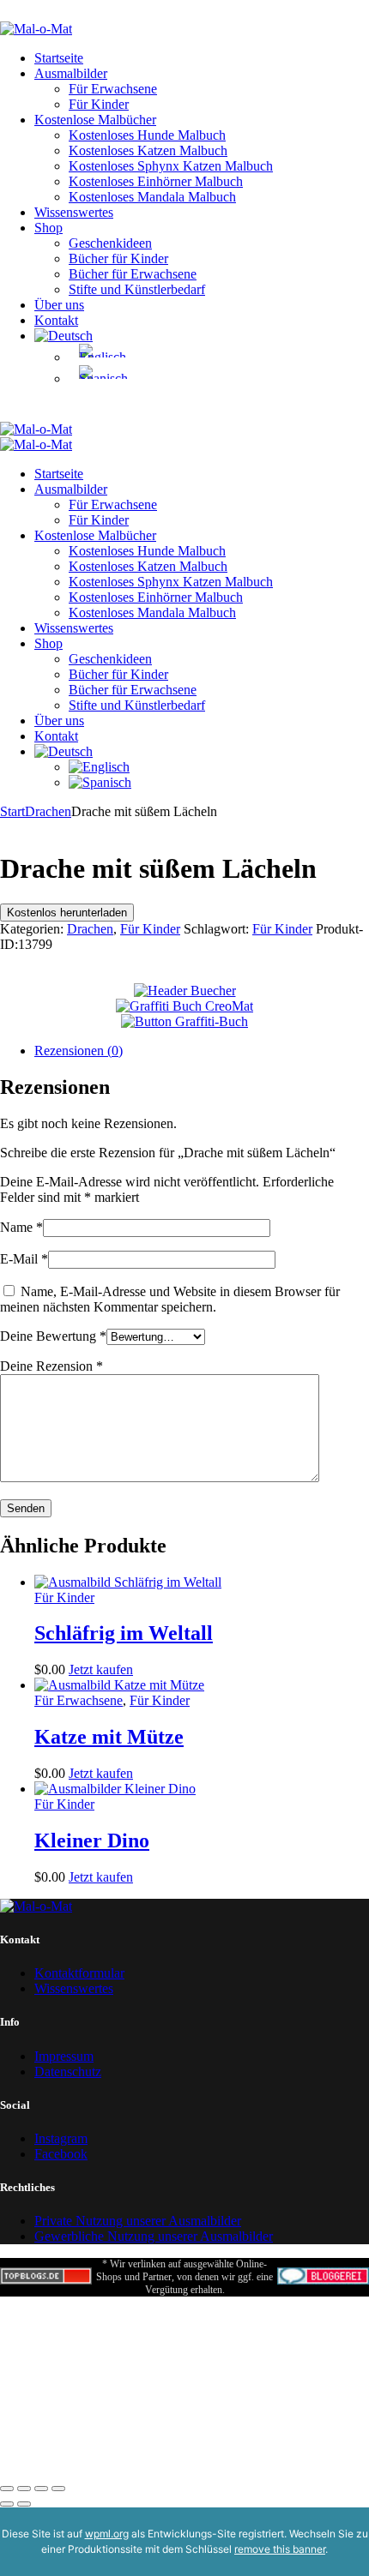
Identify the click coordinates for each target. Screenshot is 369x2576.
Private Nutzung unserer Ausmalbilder (138, 2221)
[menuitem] (64, 336)
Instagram (61, 2138)
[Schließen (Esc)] (58, 2489)
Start (12, 811)
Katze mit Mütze (109, 1737)
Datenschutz (68, 2072)
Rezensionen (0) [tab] (79, 1051)
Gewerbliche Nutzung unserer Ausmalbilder (154, 2236)
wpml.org (107, 2534)
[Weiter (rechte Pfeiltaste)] (24, 2504)
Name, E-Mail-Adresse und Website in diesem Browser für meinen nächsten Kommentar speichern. (170, 1299)
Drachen (48, 811)
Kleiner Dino (92, 1840)
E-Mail (24, 1259)
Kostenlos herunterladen (67, 913)
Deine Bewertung (53, 1336)
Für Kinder (150, 929)
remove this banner (280, 2549)
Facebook (61, 2154)
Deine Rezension (51, 1366)
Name (21, 1227)
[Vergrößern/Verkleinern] (7, 2489)
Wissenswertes (74, 1988)
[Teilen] (41, 2489)
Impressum (64, 2056)
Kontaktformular (79, 1973)
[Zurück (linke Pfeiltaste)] (7, 2504)
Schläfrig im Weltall (124, 1633)
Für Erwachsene (79, 1700)
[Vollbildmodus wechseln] (24, 2489)
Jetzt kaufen (101, 1669)
